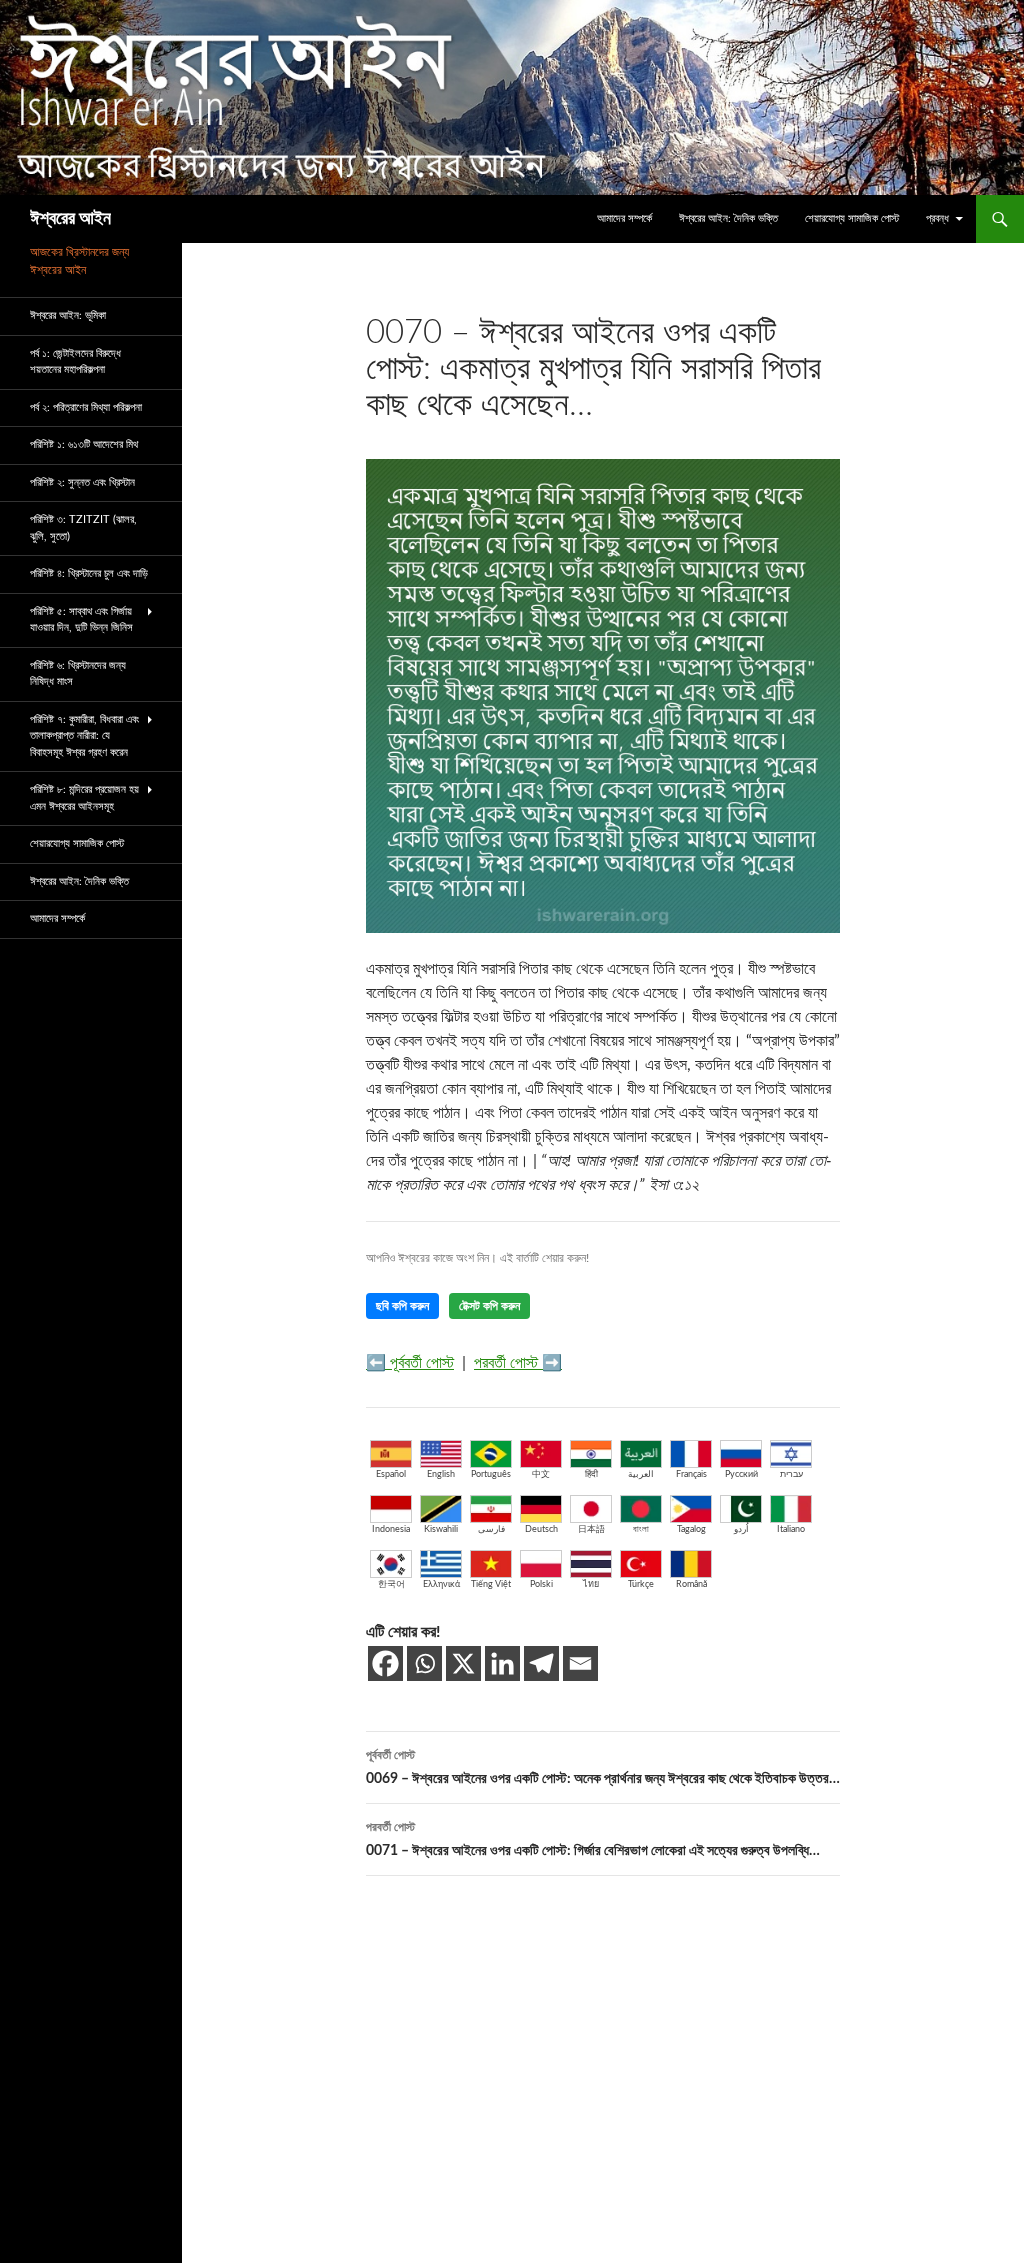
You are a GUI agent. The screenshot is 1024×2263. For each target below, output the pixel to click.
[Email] (580, 1663)
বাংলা (641, 1529)
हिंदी (591, 1474)
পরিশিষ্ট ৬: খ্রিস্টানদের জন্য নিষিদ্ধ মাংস (78, 674)
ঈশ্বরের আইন (70, 219)
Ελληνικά (441, 1584)
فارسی (491, 1529)
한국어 (391, 1584)
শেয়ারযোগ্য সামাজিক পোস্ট (852, 218)
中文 (541, 1474)
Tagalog (691, 1529)
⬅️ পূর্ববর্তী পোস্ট (410, 1363)
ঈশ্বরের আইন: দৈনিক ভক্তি (728, 218)
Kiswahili (441, 1529)
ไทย (591, 1584)
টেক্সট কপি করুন (489, 1306)
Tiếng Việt (491, 1584)
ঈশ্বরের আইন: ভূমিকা (68, 315)
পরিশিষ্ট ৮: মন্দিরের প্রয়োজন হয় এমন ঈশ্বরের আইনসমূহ (84, 798)
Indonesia (391, 1529)
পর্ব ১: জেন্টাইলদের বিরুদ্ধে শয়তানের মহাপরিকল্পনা (75, 362)
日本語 (591, 1529)
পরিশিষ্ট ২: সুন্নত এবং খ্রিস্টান (82, 482)
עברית (791, 1474)
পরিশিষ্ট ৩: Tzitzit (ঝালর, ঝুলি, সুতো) (83, 528)
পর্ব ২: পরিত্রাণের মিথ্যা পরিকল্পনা (86, 407)
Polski (541, 1584)
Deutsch (541, 1529)
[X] (463, 1663)
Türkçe (641, 1584)
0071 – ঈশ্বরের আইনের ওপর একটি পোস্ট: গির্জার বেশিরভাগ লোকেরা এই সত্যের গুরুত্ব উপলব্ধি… (593, 1839)
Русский (741, 1474)
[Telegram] (541, 1663)
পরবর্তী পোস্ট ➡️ (518, 1363)
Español (391, 1474)
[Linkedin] (502, 1663)
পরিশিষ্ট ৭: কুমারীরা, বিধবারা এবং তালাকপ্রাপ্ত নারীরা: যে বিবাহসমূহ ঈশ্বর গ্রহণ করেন (84, 736)
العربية (641, 1474)
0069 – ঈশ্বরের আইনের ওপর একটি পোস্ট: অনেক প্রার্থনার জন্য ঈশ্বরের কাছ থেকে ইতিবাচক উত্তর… (603, 1767)
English (441, 1474)
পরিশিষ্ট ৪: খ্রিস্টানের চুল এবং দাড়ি (89, 573)
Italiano (791, 1529)
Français (691, 1474)
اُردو (741, 1529)
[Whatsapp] (424, 1663)
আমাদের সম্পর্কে (624, 218)
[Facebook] (385, 1663)
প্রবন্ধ (937, 218)
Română (691, 1584)
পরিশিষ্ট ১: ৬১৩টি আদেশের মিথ (84, 444)
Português (491, 1474)
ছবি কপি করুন (402, 1306)
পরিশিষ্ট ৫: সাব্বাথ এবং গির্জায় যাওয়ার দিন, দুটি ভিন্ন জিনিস (81, 620)
